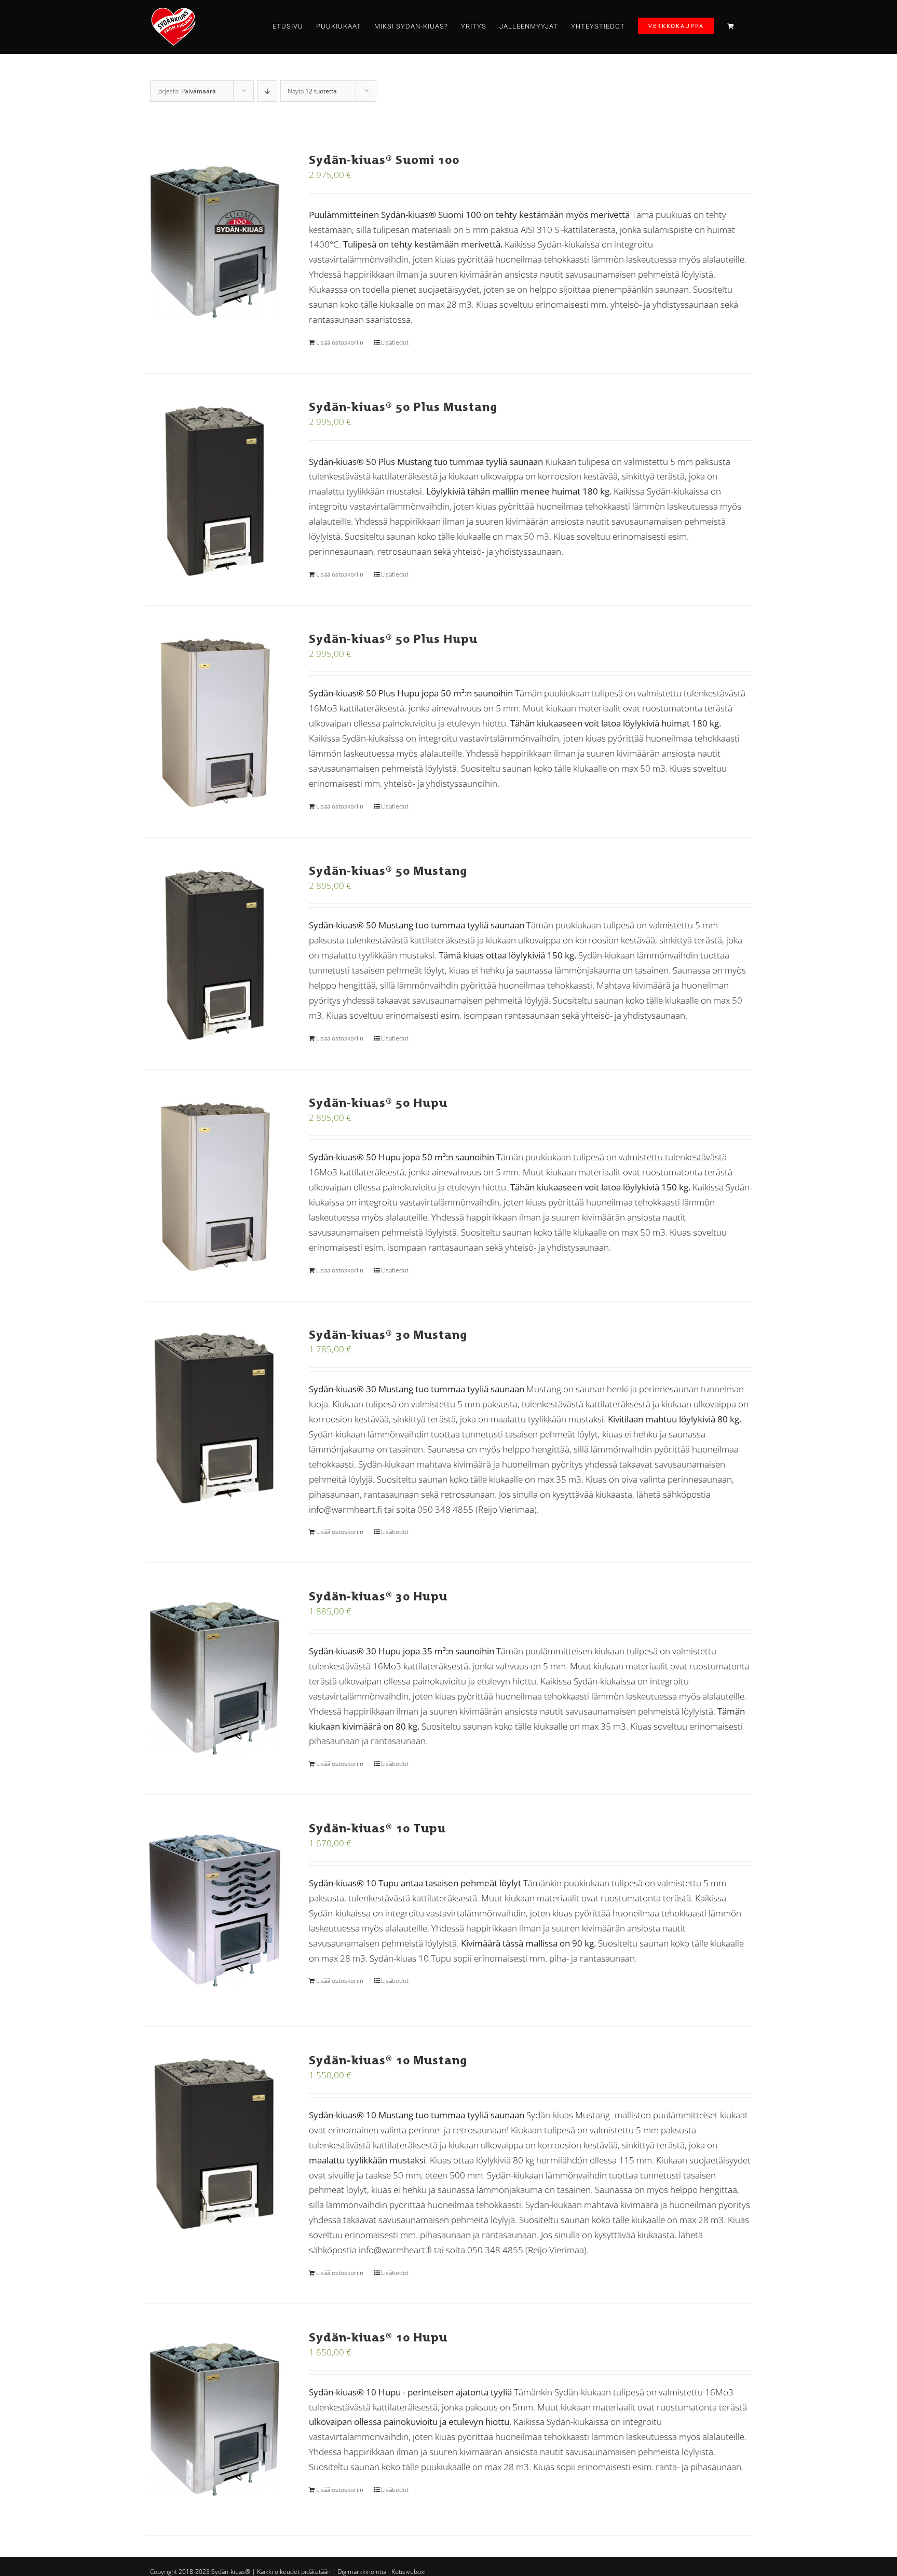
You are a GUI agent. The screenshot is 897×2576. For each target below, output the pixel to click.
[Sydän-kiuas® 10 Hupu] (215, 2420)
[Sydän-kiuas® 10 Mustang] (215, 2143)
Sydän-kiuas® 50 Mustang (388, 871)
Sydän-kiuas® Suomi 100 (384, 160)
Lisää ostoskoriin (340, 342)
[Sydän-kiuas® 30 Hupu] (215, 1679)
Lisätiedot (395, 342)
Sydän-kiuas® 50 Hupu (378, 1102)
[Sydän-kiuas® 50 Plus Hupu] (215, 721)
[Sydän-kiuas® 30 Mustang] (215, 1417)
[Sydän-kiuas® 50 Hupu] (215, 1185)
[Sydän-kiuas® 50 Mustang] (215, 953)
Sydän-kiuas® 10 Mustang (388, 2060)
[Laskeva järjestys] (267, 91)
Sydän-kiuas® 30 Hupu (378, 1596)
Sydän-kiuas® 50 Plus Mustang (403, 407)
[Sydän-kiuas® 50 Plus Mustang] (215, 489)
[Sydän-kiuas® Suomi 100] (215, 242)
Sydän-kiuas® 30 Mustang (388, 1334)
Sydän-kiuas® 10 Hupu (378, 2337)
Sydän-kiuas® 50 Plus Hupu (393, 639)
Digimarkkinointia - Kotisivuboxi (382, 2572)
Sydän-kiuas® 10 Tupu (377, 1828)
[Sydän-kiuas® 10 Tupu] (215, 1911)
